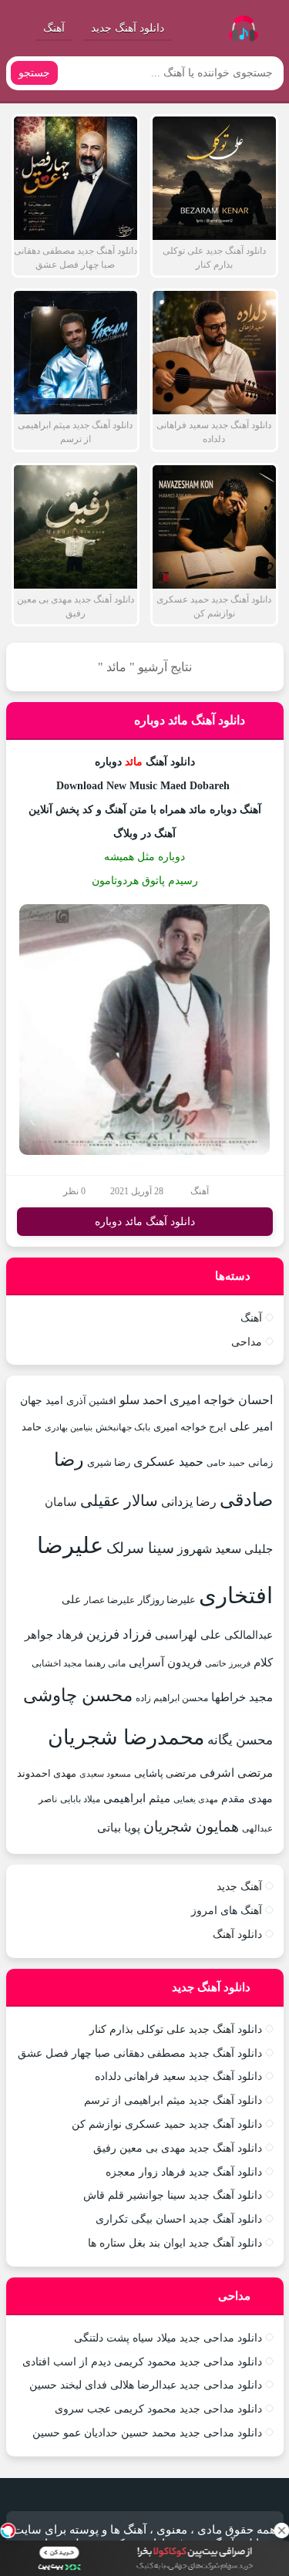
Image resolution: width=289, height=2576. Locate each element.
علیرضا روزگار (167, 1600)
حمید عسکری (168, 1462)
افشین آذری (91, 1401)
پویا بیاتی (119, 1827)
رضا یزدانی (189, 1502)
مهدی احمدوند (47, 1773)
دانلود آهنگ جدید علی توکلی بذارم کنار (176, 2029)
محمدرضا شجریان (126, 1737)
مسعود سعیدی (105, 1774)
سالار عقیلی (119, 1501)
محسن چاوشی (78, 1695)
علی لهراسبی (188, 1634)
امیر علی (251, 1426)
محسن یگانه (240, 1740)
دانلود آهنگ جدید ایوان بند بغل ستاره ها (175, 2243)
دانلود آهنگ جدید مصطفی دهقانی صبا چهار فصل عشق (140, 2053)
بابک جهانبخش (123, 1427)
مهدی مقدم (247, 1798)
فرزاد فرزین (119, 1634)
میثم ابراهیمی (137, 1798)
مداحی (247, 1342)
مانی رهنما (105, 1663)
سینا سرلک (140, 1548)
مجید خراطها (242, 1697)
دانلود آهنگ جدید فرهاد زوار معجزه (184, 2172)
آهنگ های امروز (227, 1911)
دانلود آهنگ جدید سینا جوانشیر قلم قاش (173, 2195)
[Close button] (281, 2530)
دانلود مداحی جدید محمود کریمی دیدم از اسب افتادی (142, 2362)
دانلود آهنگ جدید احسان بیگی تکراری (179, 2219)
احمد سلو (143, 1400)
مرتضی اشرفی (236, 1773)
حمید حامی (226, 1463)
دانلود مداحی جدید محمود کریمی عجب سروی (158, 2409)
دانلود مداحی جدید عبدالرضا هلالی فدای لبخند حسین (146, 2385)
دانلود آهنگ (237, 1935)
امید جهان (42, 1400)
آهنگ (54, 28)
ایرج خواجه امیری (190, 1427)
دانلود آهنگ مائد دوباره (190, 720)
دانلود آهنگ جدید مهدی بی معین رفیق (178, 2148)
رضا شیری (109, 1462)
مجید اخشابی (57, 1663)
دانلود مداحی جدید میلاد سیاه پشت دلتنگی (168, 2338)
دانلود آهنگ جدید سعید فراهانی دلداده (178, 2076)
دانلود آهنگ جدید (128, 28)
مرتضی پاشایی (165, 1773)
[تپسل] (8, 2530)
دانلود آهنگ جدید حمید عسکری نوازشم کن (167, 2124)
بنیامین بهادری (69, 1427)
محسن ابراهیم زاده (172, 1698)
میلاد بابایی (80, 1799)
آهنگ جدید (239, 1887)
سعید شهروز (209, 1549)
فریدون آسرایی (165, 1662)
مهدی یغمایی (196, 1799)
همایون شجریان (191, 1826)
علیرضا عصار (109, 1600)
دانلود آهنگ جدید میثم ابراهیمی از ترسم (173, 2100)
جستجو (34, 73)
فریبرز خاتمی (228, 1663)
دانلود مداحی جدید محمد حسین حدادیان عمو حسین (147, 2433)
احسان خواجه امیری (221, 1400)
